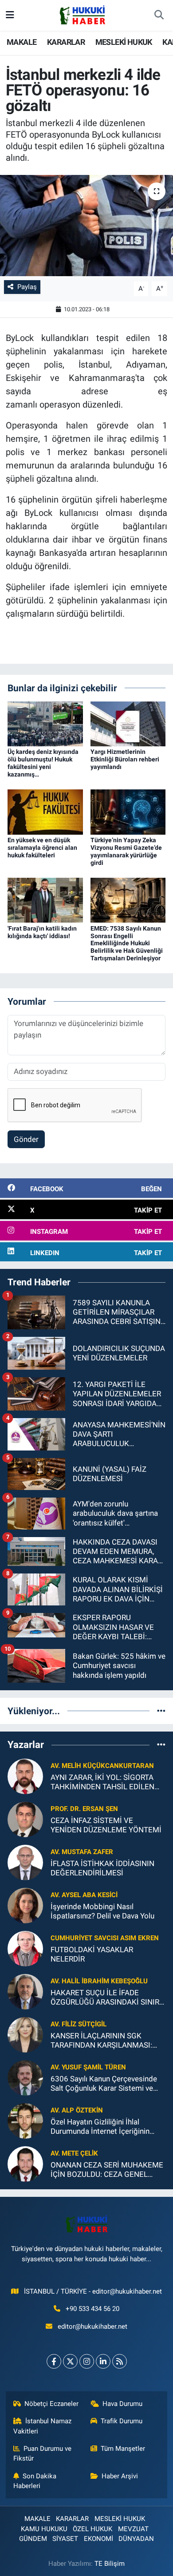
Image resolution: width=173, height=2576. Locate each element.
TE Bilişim (110, 2564)
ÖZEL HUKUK (92, 2529)
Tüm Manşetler (123, 2449)
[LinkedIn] (103, 2361)
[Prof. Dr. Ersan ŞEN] (25, 1819)
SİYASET (65, 2539)
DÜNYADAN (136, 2539)
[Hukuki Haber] (82, 15)
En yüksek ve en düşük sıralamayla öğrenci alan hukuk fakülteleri (42, 848)
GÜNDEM (33, 2539)
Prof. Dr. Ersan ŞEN (84, 1809)
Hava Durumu (122, 2404)
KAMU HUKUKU (44, 2529)
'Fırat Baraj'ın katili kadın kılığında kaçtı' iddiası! (42, 932)
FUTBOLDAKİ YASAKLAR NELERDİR (92, 1954)
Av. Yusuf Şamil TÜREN (88, 2067)
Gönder (26, 1139)
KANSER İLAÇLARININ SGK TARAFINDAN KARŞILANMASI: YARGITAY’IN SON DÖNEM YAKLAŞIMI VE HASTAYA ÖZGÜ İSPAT (103, 2041)
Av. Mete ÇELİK (74, 2153)
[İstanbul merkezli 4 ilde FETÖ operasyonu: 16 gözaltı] (86, 226)
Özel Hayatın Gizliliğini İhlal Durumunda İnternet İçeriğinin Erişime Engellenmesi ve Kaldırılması (100, 2127)
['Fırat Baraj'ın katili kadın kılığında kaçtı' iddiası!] (45, 900)
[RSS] (120, 2361)
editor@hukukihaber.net (92, 2326)
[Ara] (159, 16)
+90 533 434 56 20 (92, 2309)
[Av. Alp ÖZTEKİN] (25, 2120)
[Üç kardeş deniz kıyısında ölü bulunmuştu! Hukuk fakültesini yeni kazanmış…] (45, 723)
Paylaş (27, 287)
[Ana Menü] (10, 15)
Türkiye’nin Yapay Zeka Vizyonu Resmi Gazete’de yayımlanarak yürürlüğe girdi (126, 851)
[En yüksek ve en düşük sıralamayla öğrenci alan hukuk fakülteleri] (45, 812)
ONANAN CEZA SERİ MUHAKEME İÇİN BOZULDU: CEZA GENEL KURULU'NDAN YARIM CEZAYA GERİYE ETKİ (107, 2170)
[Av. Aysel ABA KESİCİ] (25, 1905)
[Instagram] (87, 2361)
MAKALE (22, 42)
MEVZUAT (133, 2529)
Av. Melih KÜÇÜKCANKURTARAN (102, 1766)
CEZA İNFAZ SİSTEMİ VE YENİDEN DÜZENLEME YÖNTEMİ (106, 1825)
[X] (70, 2361)
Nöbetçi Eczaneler (51, 2404)
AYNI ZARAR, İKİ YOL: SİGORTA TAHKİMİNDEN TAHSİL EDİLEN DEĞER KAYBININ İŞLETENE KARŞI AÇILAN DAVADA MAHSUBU (102, 1782)
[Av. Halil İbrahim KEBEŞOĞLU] (25, 1991)
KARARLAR (66, 42)
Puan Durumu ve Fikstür (43, 2453)
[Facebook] (54, 2361)
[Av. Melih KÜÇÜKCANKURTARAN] (25, 1775)
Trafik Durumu (122, 2421)
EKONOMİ (98, 2539)
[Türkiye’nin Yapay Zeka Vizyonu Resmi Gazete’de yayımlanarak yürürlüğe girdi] (128, 812)
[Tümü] (161, 1711)
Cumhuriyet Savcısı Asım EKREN (105, 1938)
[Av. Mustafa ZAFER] (25, 1862)
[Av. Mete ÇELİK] (25, 2163)
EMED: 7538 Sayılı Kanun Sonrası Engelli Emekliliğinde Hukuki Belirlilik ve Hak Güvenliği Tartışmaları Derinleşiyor (127, 943)
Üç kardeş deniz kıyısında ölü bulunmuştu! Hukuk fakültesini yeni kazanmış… (43, 763)
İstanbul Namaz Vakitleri (43, 2426)
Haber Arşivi (120, 2476)
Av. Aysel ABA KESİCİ (84, 1895)
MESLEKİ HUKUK (124, 42)
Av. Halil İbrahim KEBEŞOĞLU (99, 1981)
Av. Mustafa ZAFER (82, 1852)
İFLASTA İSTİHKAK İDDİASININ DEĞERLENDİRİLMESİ (102, 1868)
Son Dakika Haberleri (35, 2481)
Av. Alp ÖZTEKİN (77, 2110)
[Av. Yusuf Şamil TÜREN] (25, 2077)
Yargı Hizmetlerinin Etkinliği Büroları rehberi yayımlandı (125, 759)
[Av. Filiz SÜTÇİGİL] (25, 2034)
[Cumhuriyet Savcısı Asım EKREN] (25, 1948)
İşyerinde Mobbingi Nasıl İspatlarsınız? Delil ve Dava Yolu (102, 1911)
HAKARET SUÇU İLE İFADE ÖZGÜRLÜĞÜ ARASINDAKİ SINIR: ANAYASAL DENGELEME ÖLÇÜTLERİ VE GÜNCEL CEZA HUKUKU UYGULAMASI (106, 1998)
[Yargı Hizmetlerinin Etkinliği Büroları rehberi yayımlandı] (128, 723)
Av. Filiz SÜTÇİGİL (79, 2024)
